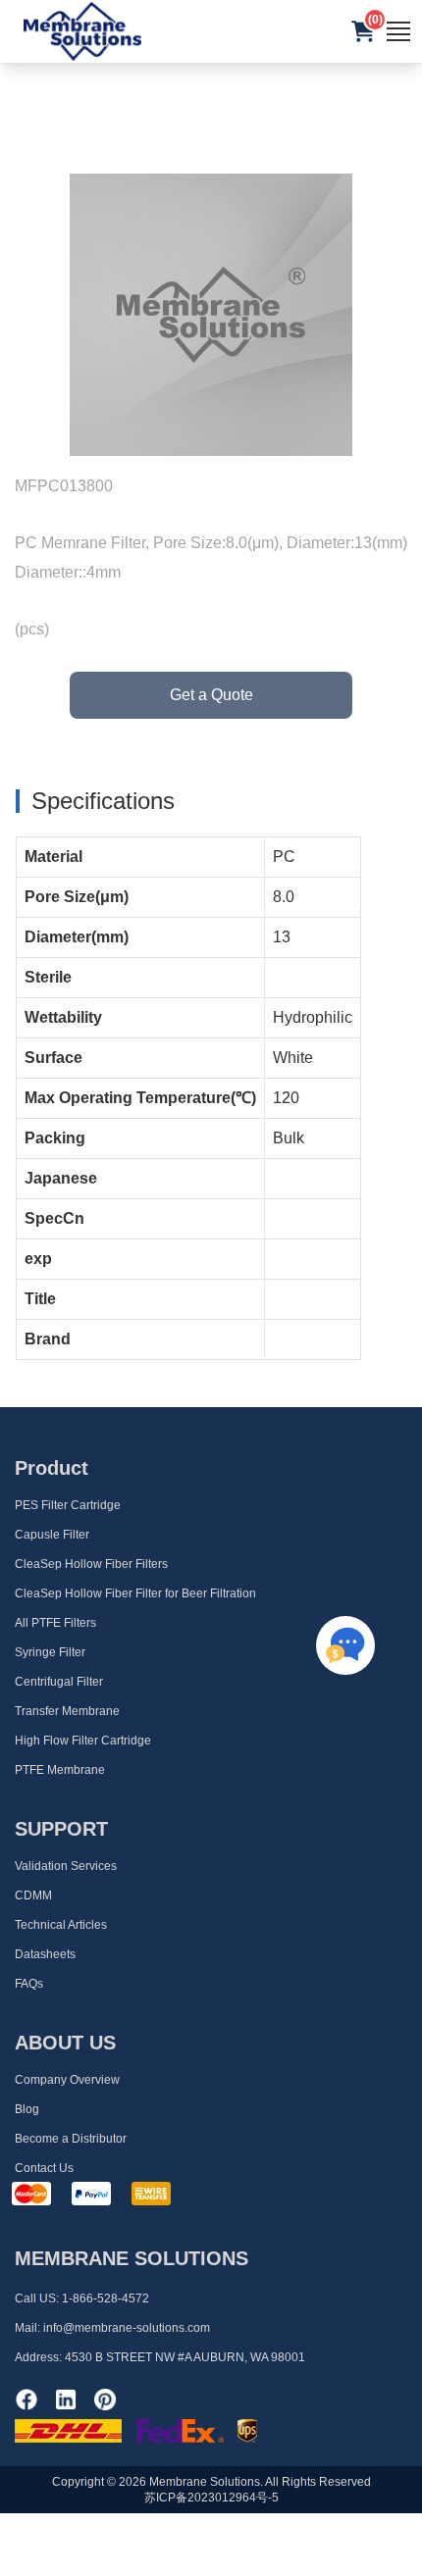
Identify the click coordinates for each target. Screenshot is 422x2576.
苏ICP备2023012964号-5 (211, 2498)
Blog (27, 2109)
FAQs (29, 1984)
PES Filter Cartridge (68, 1505)
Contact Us (44, 2168)
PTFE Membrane (60, 1770)
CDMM (33, 1895)
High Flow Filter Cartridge (83, 1741)
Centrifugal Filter (59, 1682)
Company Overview (67, 2080)
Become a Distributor (71, 2139)
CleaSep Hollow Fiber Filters (91, 1564)
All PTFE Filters (55, 1623)
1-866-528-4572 (105, 2298)
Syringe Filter (50, 1652)
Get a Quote (211, 695)
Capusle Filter (52, 1535)
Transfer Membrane (67, 1711)
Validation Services (66, 1866)
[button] (363, 31)
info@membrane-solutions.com (127, 2328)
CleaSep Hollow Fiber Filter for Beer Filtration (135, 1593)
